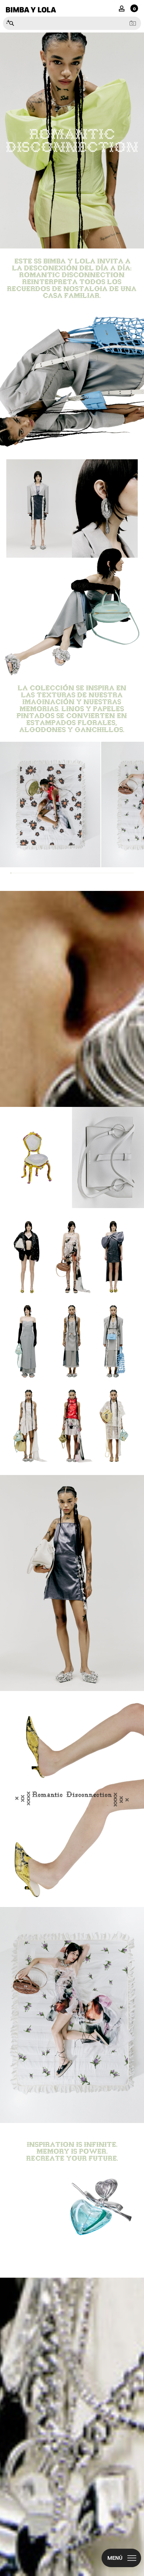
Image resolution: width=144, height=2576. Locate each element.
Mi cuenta (122, 8)
